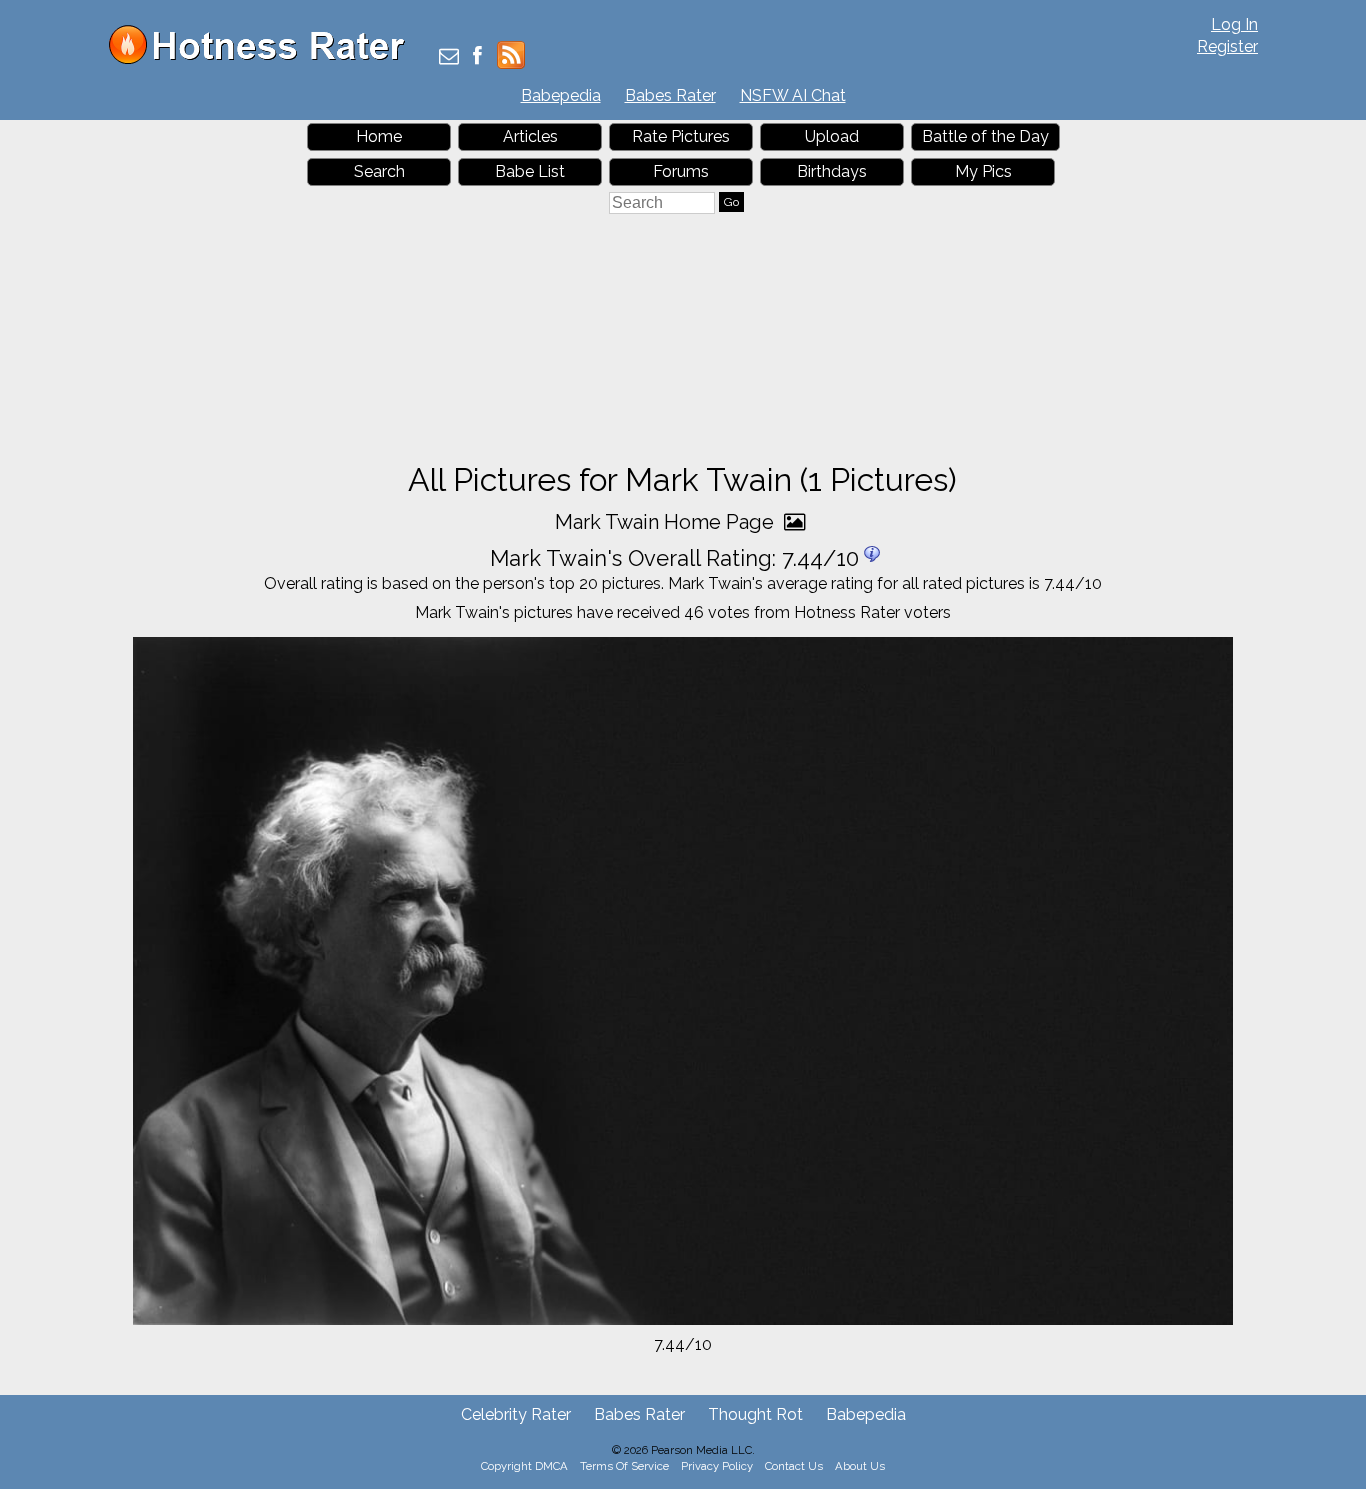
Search (379, 171)
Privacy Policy (717, 1466)
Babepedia (561, 95)
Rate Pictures (681, 136)
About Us (860, 1466)
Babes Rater (670, 95)
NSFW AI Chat (793, 95)
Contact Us (794, 1466)
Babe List (530, 171)
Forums (681, 171)
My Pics (983, 171)
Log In (1234, 24)
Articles (530, 136)
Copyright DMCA (524, 1466)
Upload (832, 136)
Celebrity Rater (516, 1414)
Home (379, 136)
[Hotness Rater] (264, 59)
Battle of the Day (985, 136)
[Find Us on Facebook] (477, 57)
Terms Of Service (624, 1466)
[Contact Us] (449, 57)
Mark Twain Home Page (667, 522)
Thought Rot (755, 1414)
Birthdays (832, 171)
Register (1227, 46)
